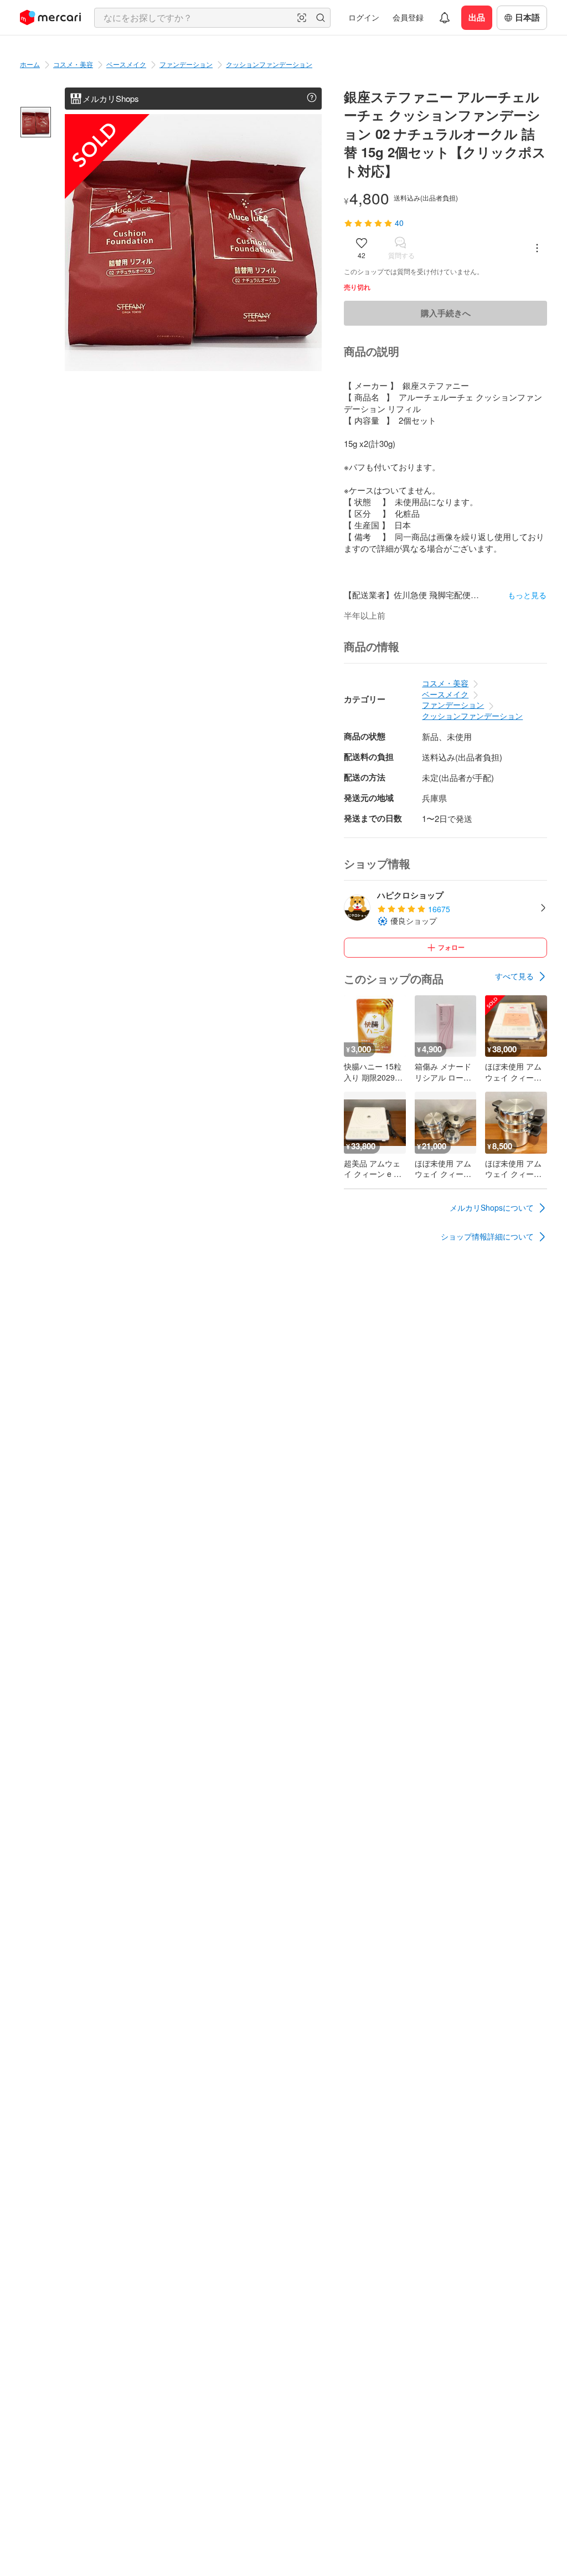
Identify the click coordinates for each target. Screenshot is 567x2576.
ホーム (30, 64)
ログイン (364, 17)
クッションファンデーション (269, 64)
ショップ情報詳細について (487, 1236)
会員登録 (408, 17)
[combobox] (212, 18)
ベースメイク (126, 64)
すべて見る (514, 976)
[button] (302, 18)
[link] (521, 976)
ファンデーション (186, 64)
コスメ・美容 (73, 64)
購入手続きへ (446, 313)
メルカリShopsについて (492, 1207)
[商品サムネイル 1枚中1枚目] (36, 122)
